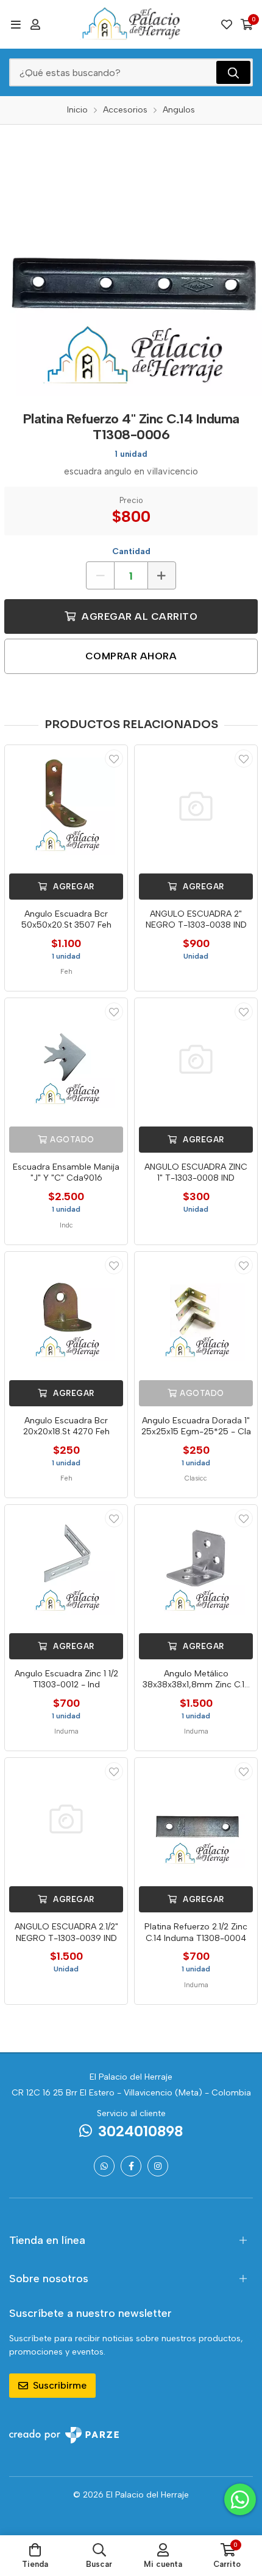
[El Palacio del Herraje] (131, 24)
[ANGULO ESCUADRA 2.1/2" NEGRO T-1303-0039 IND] (66, 1819)
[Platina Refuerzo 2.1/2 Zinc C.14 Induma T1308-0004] (196, 1819)
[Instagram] (158, 2166)
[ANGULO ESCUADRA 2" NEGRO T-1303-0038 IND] (196, 806)
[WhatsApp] (104, 2166)
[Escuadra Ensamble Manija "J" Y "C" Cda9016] (66, 1059)
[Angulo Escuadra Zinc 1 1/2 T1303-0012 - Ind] (66, 1566)
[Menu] (16, 24)
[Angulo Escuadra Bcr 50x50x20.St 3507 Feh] (66, 806)
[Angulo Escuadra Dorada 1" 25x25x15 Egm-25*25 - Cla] (196, 1313)
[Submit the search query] (233, 72)
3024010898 (140, 2131)
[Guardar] (114, 759)
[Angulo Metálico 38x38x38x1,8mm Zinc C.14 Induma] (196, 1566)
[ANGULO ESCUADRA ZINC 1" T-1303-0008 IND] (196, 1059)
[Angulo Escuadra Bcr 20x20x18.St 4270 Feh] (66, 1313)
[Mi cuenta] (35, 24)
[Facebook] (131, 2166)
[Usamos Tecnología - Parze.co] (64, 2435)
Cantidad (131, 551)
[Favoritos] (227, 24)
